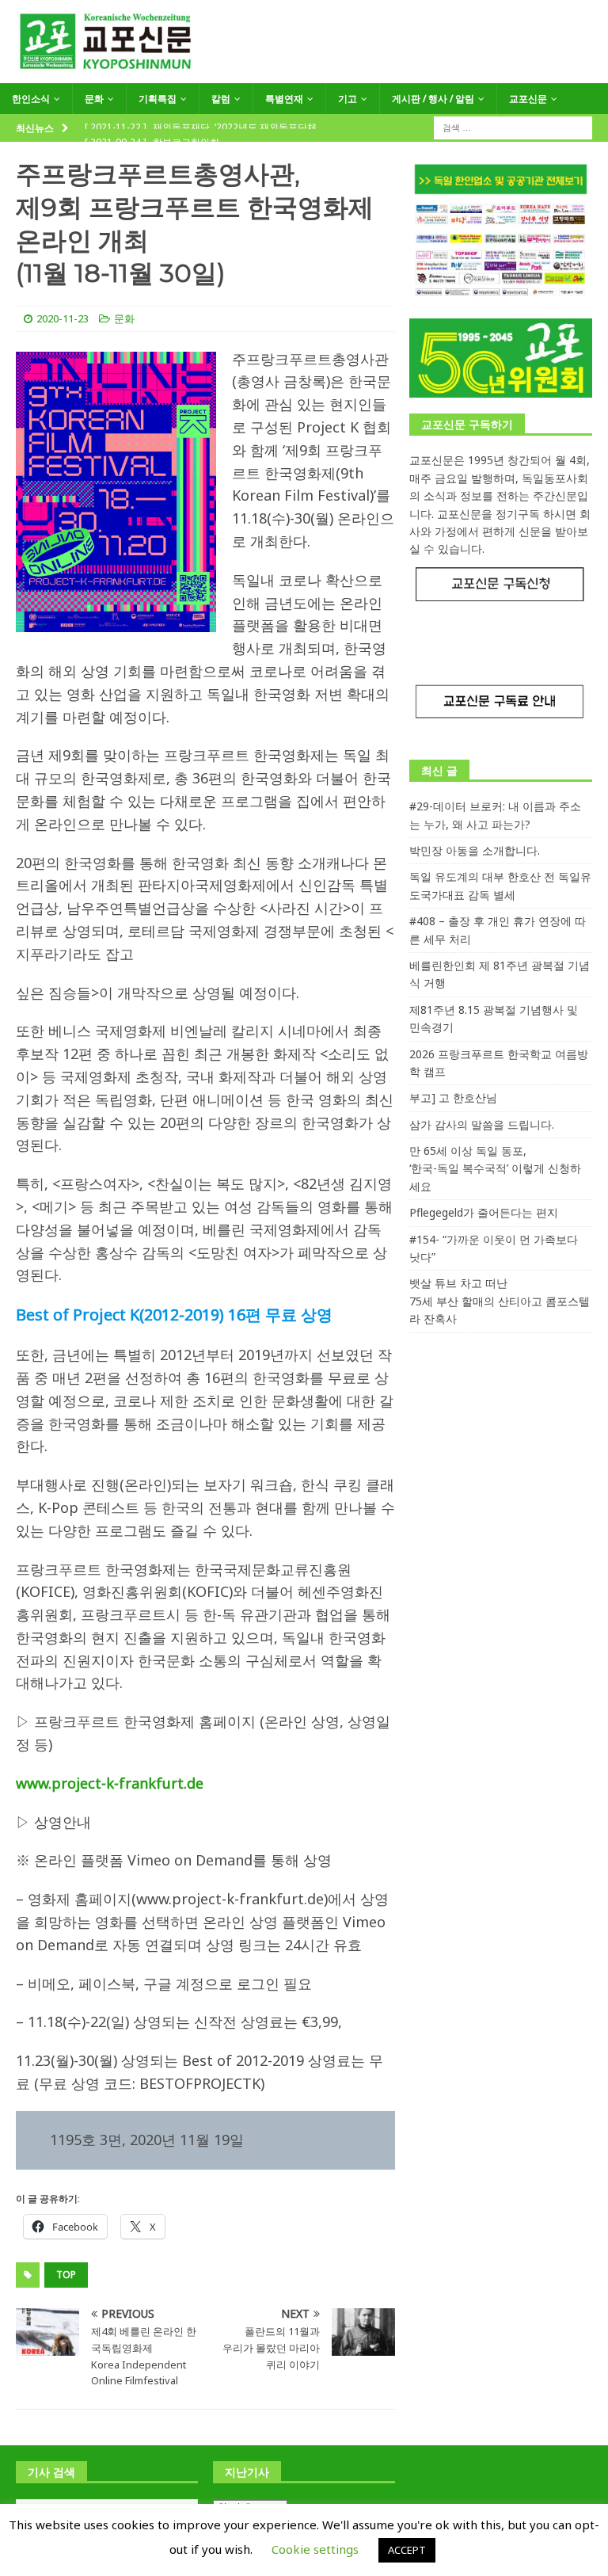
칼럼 (221, 99)
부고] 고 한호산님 (453, 1097)
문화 (94, 99)
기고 (348, 99)
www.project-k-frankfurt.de (110, 1783)
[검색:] (513, 127)
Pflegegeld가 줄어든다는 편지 (484, 1212)
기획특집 (158, 99)
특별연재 (284, 99)
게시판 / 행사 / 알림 (433, 99)
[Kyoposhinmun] (304, 74)
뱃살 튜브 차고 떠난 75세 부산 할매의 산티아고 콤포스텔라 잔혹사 (500, 1301)
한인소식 (31, 99)
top (66, 2275)
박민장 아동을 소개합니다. (475, 850)
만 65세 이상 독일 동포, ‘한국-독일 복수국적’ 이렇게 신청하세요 (495, 1168)
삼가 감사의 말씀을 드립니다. (482, 1124)
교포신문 (528, 99)
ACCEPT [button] (407, 2550)
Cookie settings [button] (315, 2549)
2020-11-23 (63, 318)
